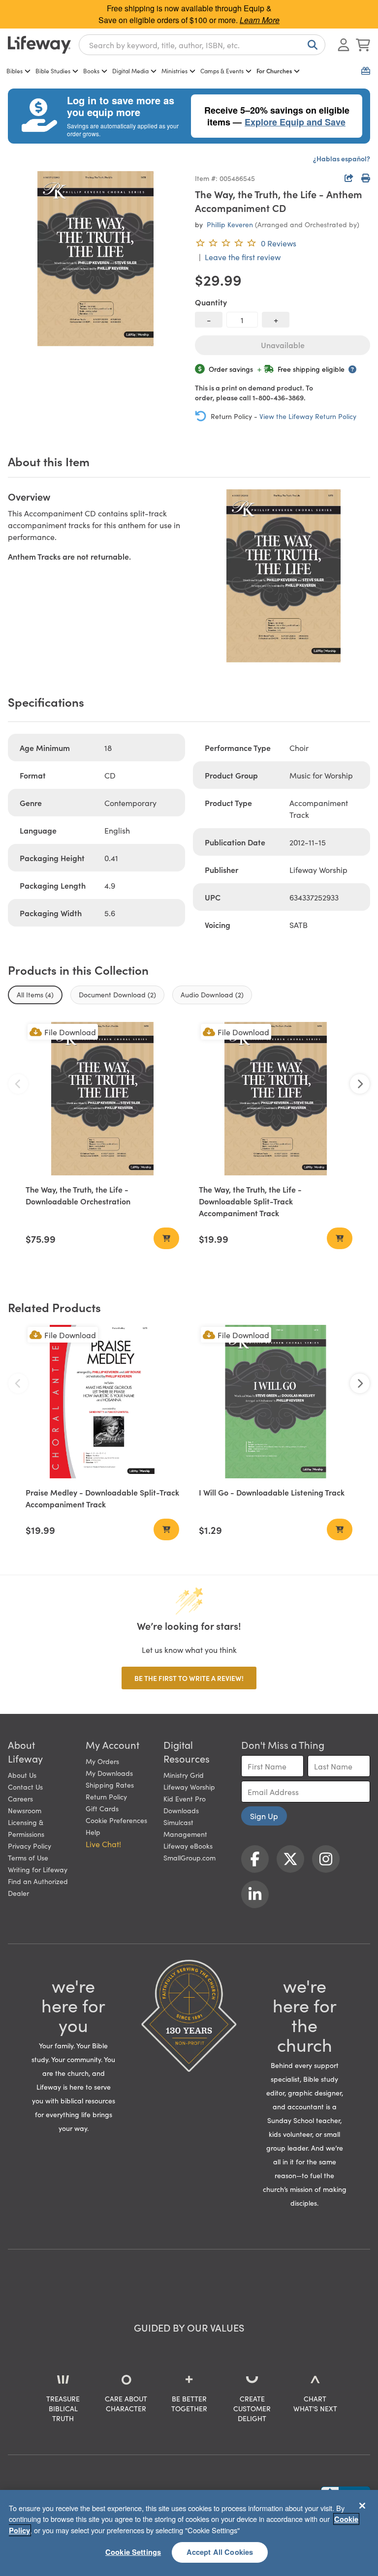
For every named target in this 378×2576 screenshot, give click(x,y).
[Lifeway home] (39, 45)
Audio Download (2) (212, 994)
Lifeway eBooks (188, 1846)
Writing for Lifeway (38, 1869)
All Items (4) (35, 994)
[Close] (362, 2506)
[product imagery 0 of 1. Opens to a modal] (95, 259)
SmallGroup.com (189, 1857)
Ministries (174, 71)
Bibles (15, 71)
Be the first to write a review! (189, 1678)
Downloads (181, 1810)
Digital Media (130, 71)
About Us (22, 1775)
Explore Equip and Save (295, 122)
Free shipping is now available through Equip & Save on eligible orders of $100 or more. (189, 14)
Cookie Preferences (116, 1820)
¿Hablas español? (342, 158)
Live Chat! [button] (103, 1844)
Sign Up (264, 1816)
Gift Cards (102, 1808)
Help (93, 1832)
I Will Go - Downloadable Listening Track (272, 1492)
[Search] (311, 45)
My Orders (102, 1761)
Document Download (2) (117, 994)
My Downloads (109, 1773)
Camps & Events (222, 71)
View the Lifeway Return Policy (308, 416)
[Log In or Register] (344, 45)
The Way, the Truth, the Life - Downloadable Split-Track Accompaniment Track (250, 1201)
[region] (189, 2533)
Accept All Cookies (220, 2552)
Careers (20, 1798)
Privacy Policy (30, 1846)
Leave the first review (243, 257)
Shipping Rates (110, 1785)
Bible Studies (53, 71)
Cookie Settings (133, 2552)
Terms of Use (28, 1857)
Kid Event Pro (185, 1798)
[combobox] (202, 45)
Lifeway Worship (189, 1787)
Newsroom (25, 1810)
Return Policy (106, 1797)
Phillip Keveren (230, 224)
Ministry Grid (184, 1775)
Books (91, 71)
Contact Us (25, 1787)
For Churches (274, 71)
